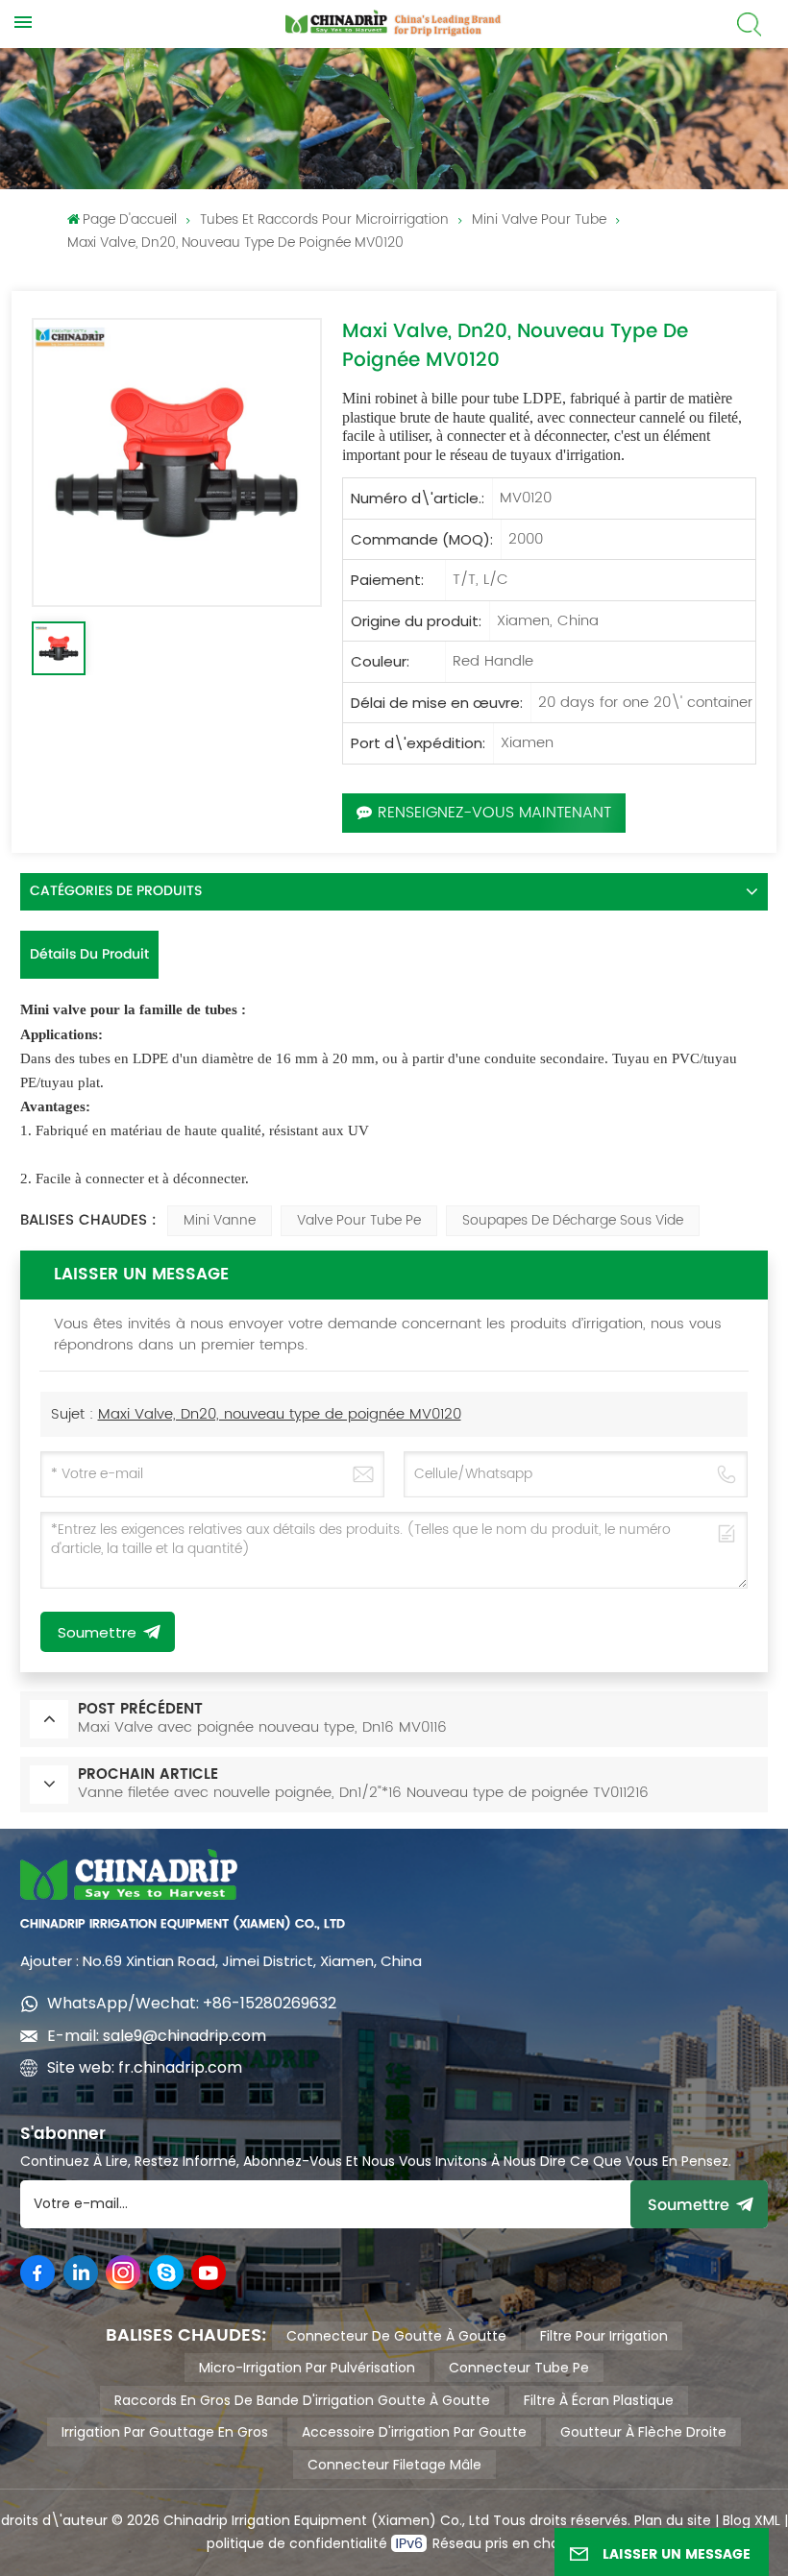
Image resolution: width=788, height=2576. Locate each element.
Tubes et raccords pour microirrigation (324, 219)
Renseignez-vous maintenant (494, 813)
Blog (737, 2520)
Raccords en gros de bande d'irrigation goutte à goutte (302, 2400)
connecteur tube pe (519, 2368)
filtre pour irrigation (604, 2336)
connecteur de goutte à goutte (396, 2336)
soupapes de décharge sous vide (573, 1220)
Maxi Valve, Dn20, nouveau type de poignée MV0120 (280, 1414)
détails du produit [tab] (89, 954)
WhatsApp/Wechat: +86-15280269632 (192, 2003)
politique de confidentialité (299, 2543)
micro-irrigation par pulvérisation (307, 2368)
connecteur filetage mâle (394, 2465)
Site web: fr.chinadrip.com (145, 2067)
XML (765, 2520)
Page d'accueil (130, 219)
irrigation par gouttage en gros (165, 2432)
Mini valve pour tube (539, 219)
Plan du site (673, 2520)
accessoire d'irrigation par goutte (414, 2432)
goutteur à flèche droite (643, 2432)
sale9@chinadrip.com (185, 2036)
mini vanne (220, 1220)
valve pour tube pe (359, 1220)
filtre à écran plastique (599, 2400)
